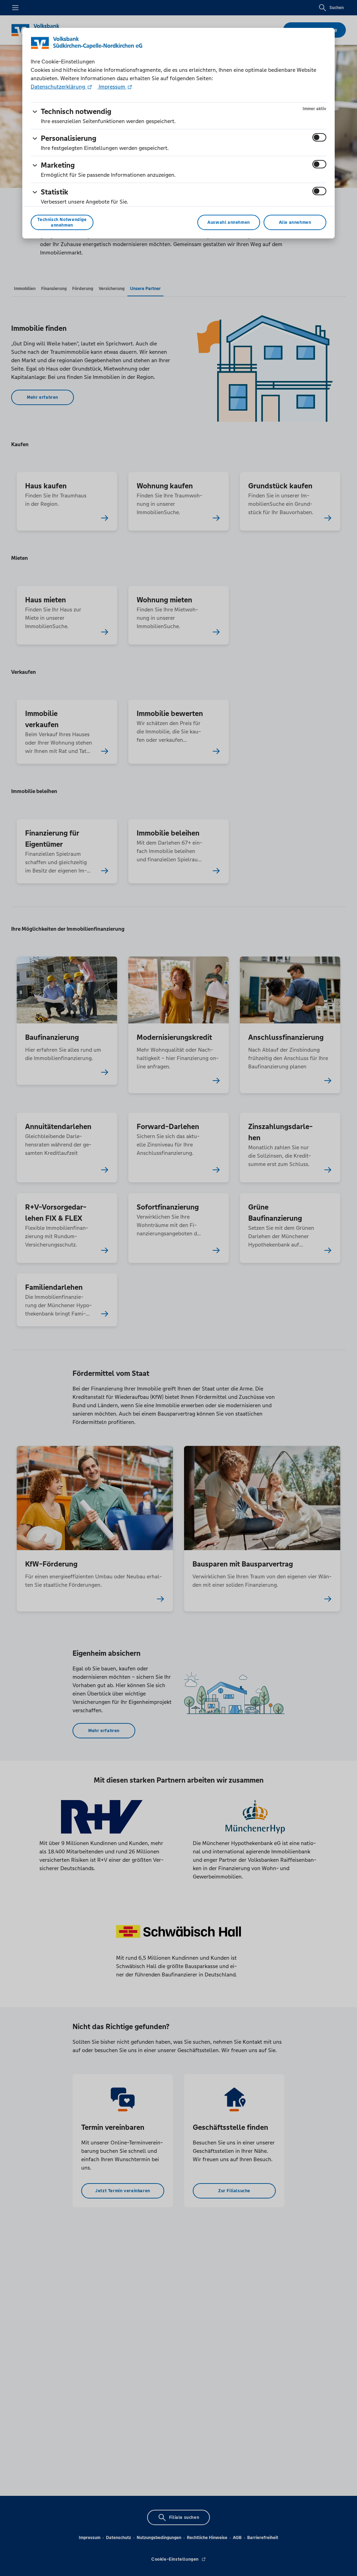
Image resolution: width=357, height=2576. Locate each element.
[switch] (319, 137)
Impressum (112, 87)
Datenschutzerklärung (59, 87)
